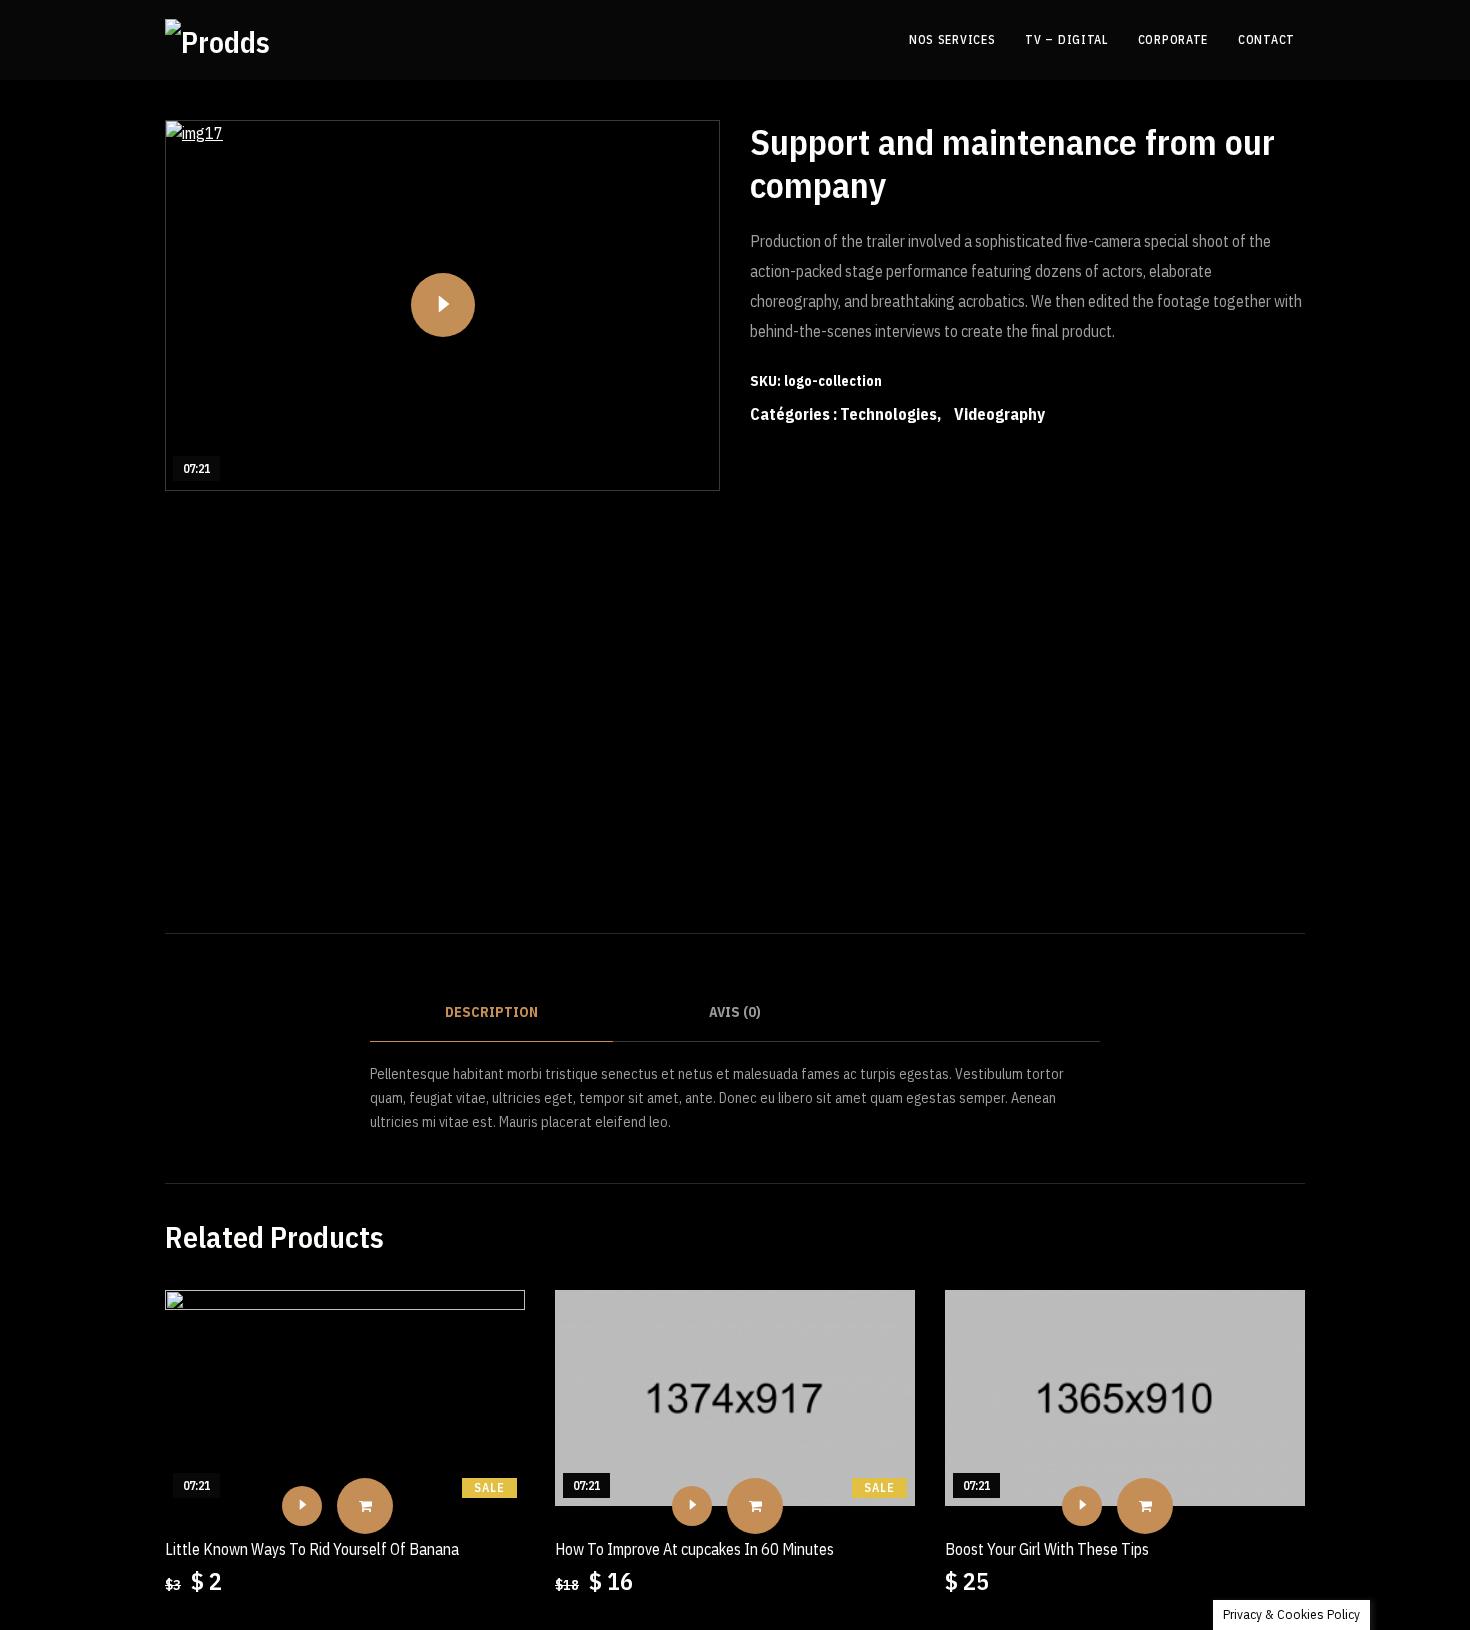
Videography (999, 414)
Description (491, 1012)
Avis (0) (735, 1012)
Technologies (888, 414)
